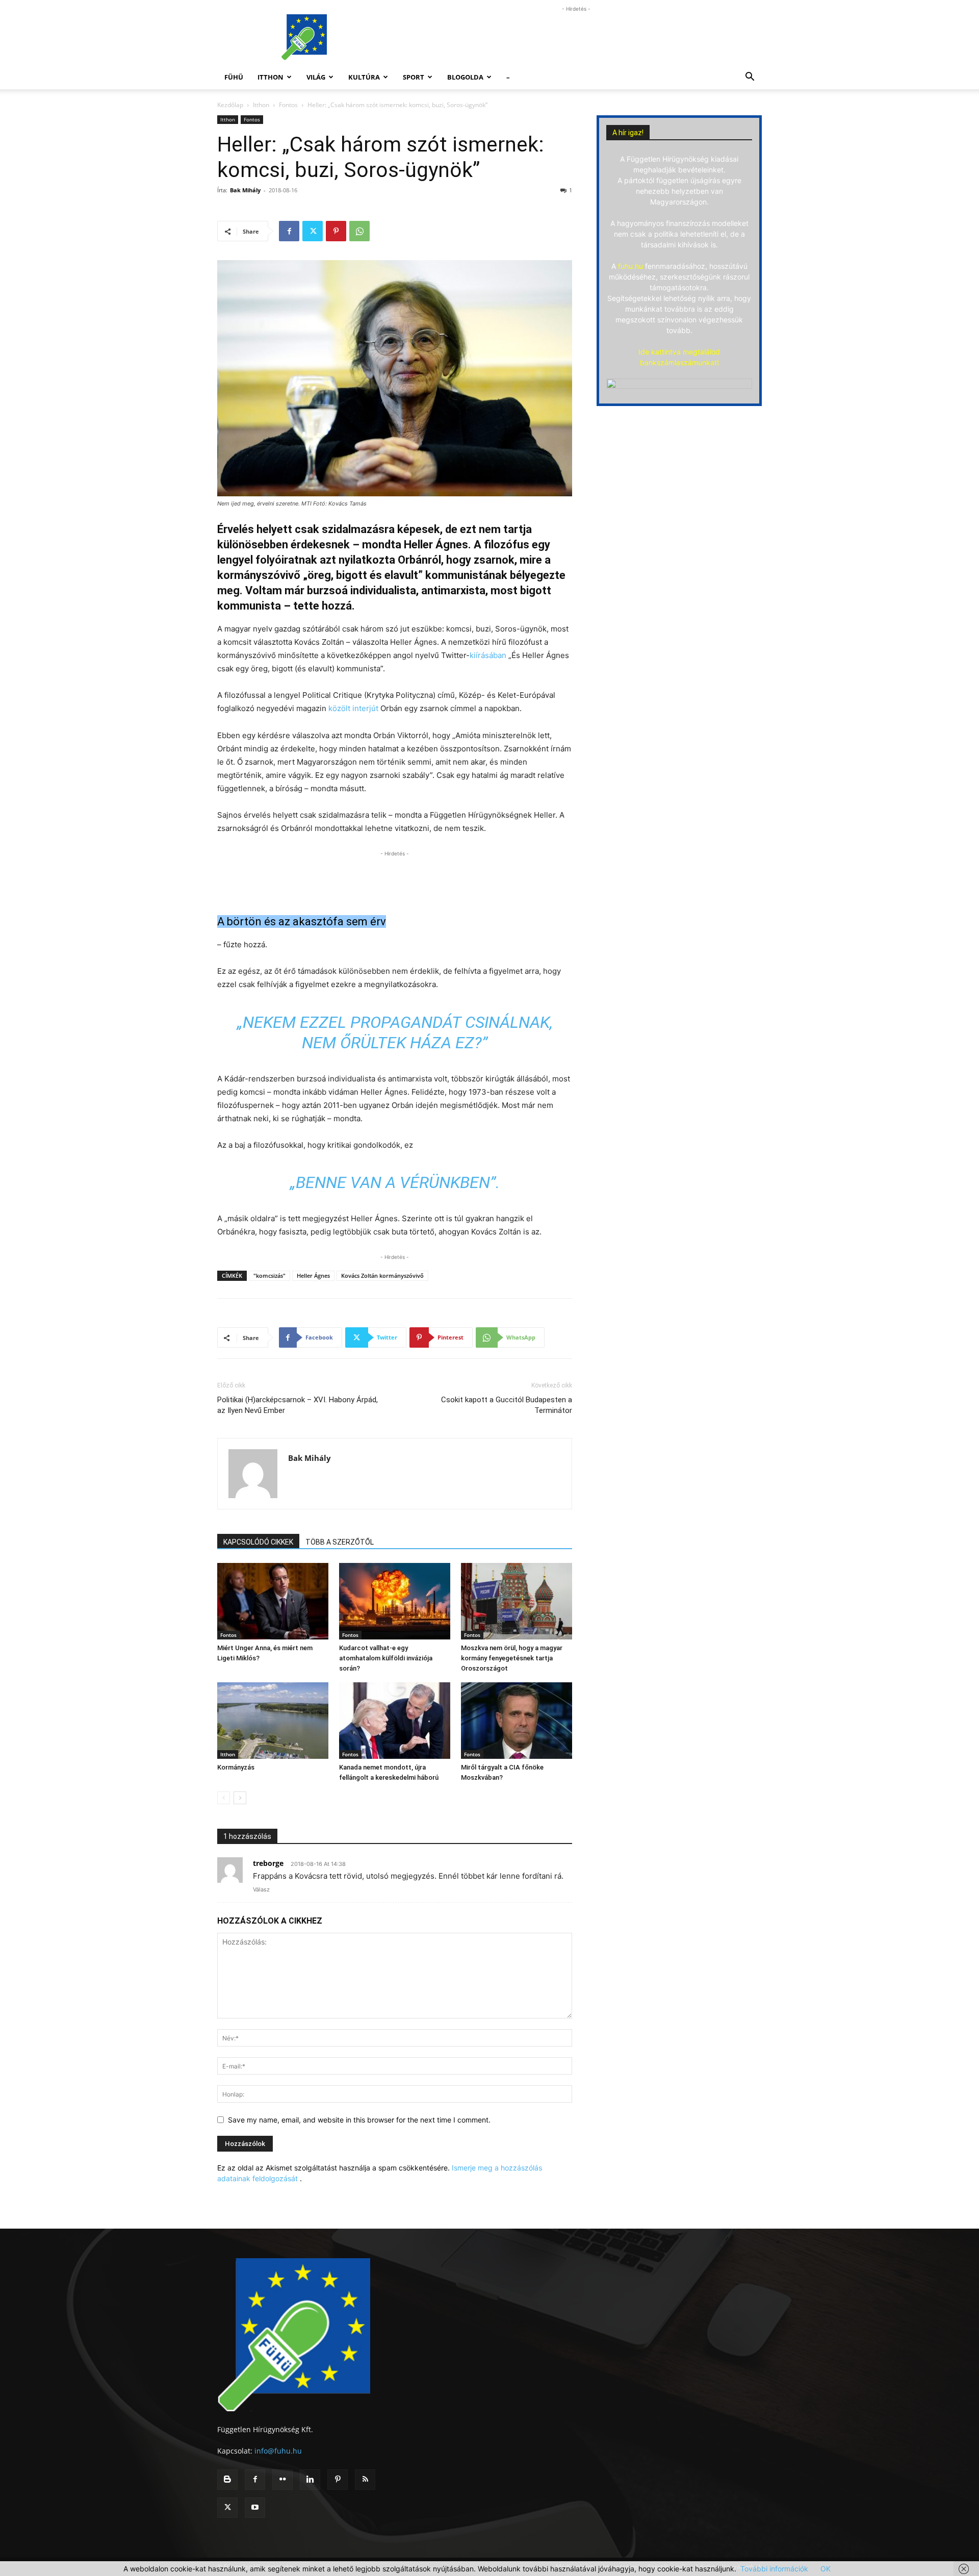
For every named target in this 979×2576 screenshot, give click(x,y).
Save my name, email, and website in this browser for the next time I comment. (359, 2120)
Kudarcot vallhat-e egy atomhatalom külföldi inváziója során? (386, 1658)
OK (826, 2569)
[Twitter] (313, 231)
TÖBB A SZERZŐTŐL (340, 1542)
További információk (774, 2569)
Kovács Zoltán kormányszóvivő (382, 1276)
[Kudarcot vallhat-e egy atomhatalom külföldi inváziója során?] (395, 1601)
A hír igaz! (628, 133)
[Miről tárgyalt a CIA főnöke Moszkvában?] (517, 1721)
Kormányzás (236, 1767)
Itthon (270, 77)
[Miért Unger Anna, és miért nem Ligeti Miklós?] (273, 1601)
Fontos (288, 105)
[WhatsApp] (359, 231)
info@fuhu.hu (278, 2451)
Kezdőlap (230, 105)
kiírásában (489, 655)
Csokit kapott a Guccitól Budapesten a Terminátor (507, 1405)
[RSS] (365, 2480)
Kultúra (364, 77)
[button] (750, 78)
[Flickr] (282, 2480)
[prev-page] (224, 1798)
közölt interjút (353, 708)
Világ (316, 77)
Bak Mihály (245, 190)
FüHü (234, 77)
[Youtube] (255, 2508)
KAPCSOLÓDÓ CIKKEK (258, 1542)
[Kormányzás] (273, 1721)
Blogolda (465, 77)
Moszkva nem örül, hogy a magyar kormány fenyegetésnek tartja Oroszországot (512, 1658)
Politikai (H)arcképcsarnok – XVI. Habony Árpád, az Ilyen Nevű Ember (298, 1405)
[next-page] (240, 1798)
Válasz (261, 1889)
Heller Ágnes (313, 1276)
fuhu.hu (630, 266)
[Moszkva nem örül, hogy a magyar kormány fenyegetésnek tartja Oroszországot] (517, 1601)
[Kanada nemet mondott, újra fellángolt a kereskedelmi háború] (395, 1721)
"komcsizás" (269, 1276)
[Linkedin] (310, 2480)
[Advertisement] (576, 37)
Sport (414, 77)
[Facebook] (289, 231)
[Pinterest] (336, 231)
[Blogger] (227, 2480)
